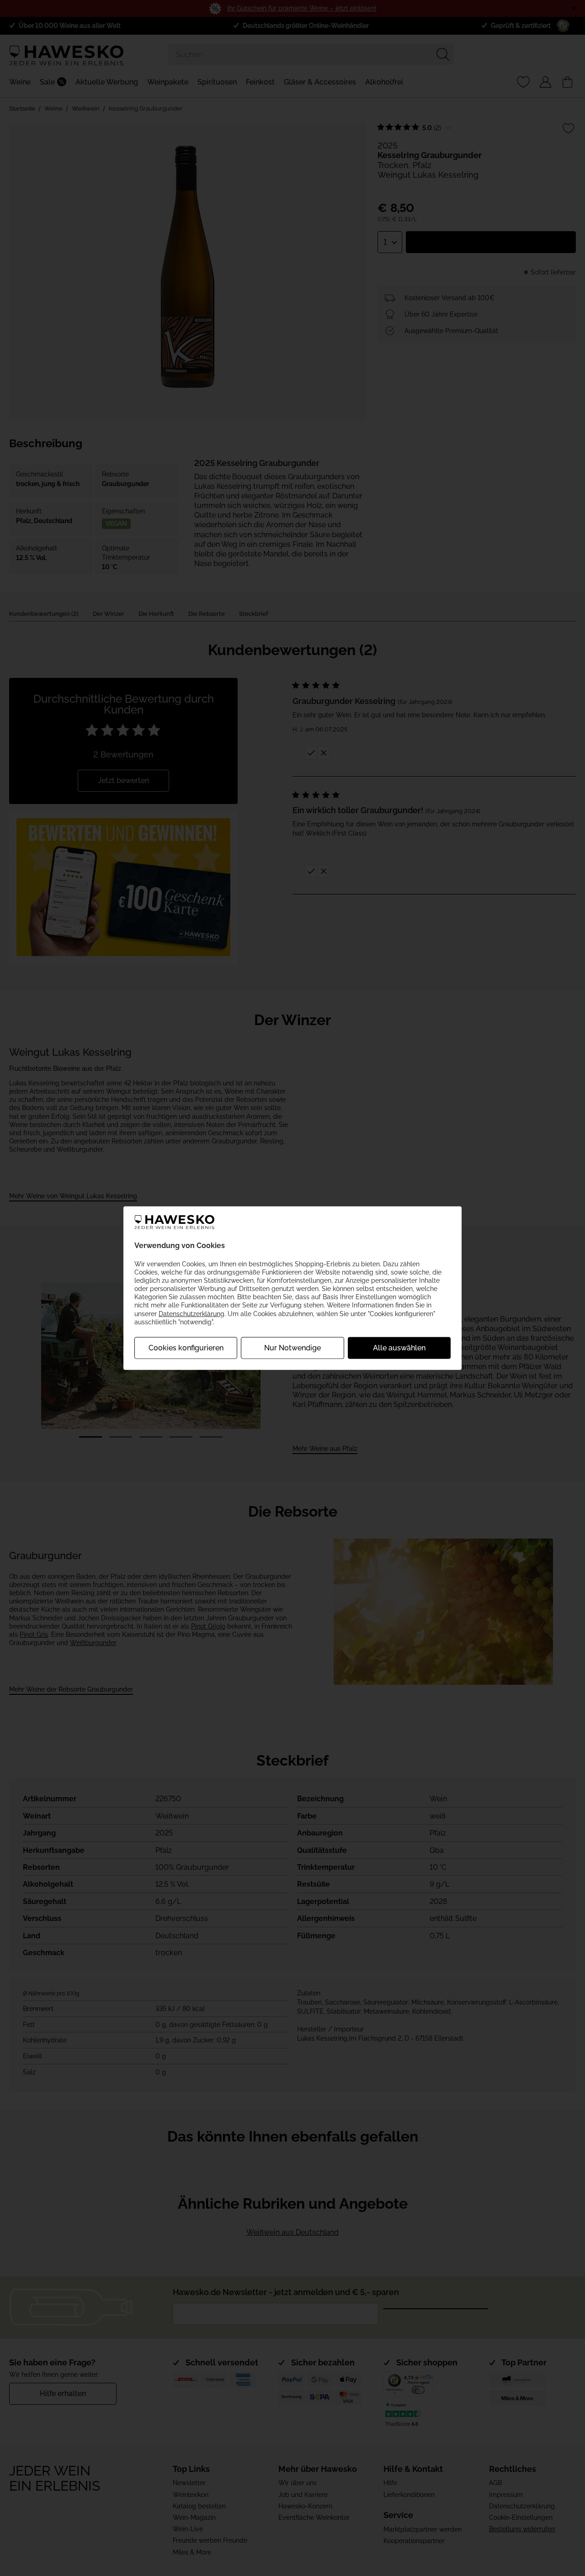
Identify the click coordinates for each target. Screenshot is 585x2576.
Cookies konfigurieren (186, 1348)
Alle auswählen (399, 1348)
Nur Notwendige (292, 1348)
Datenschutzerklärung (191, 1313)
